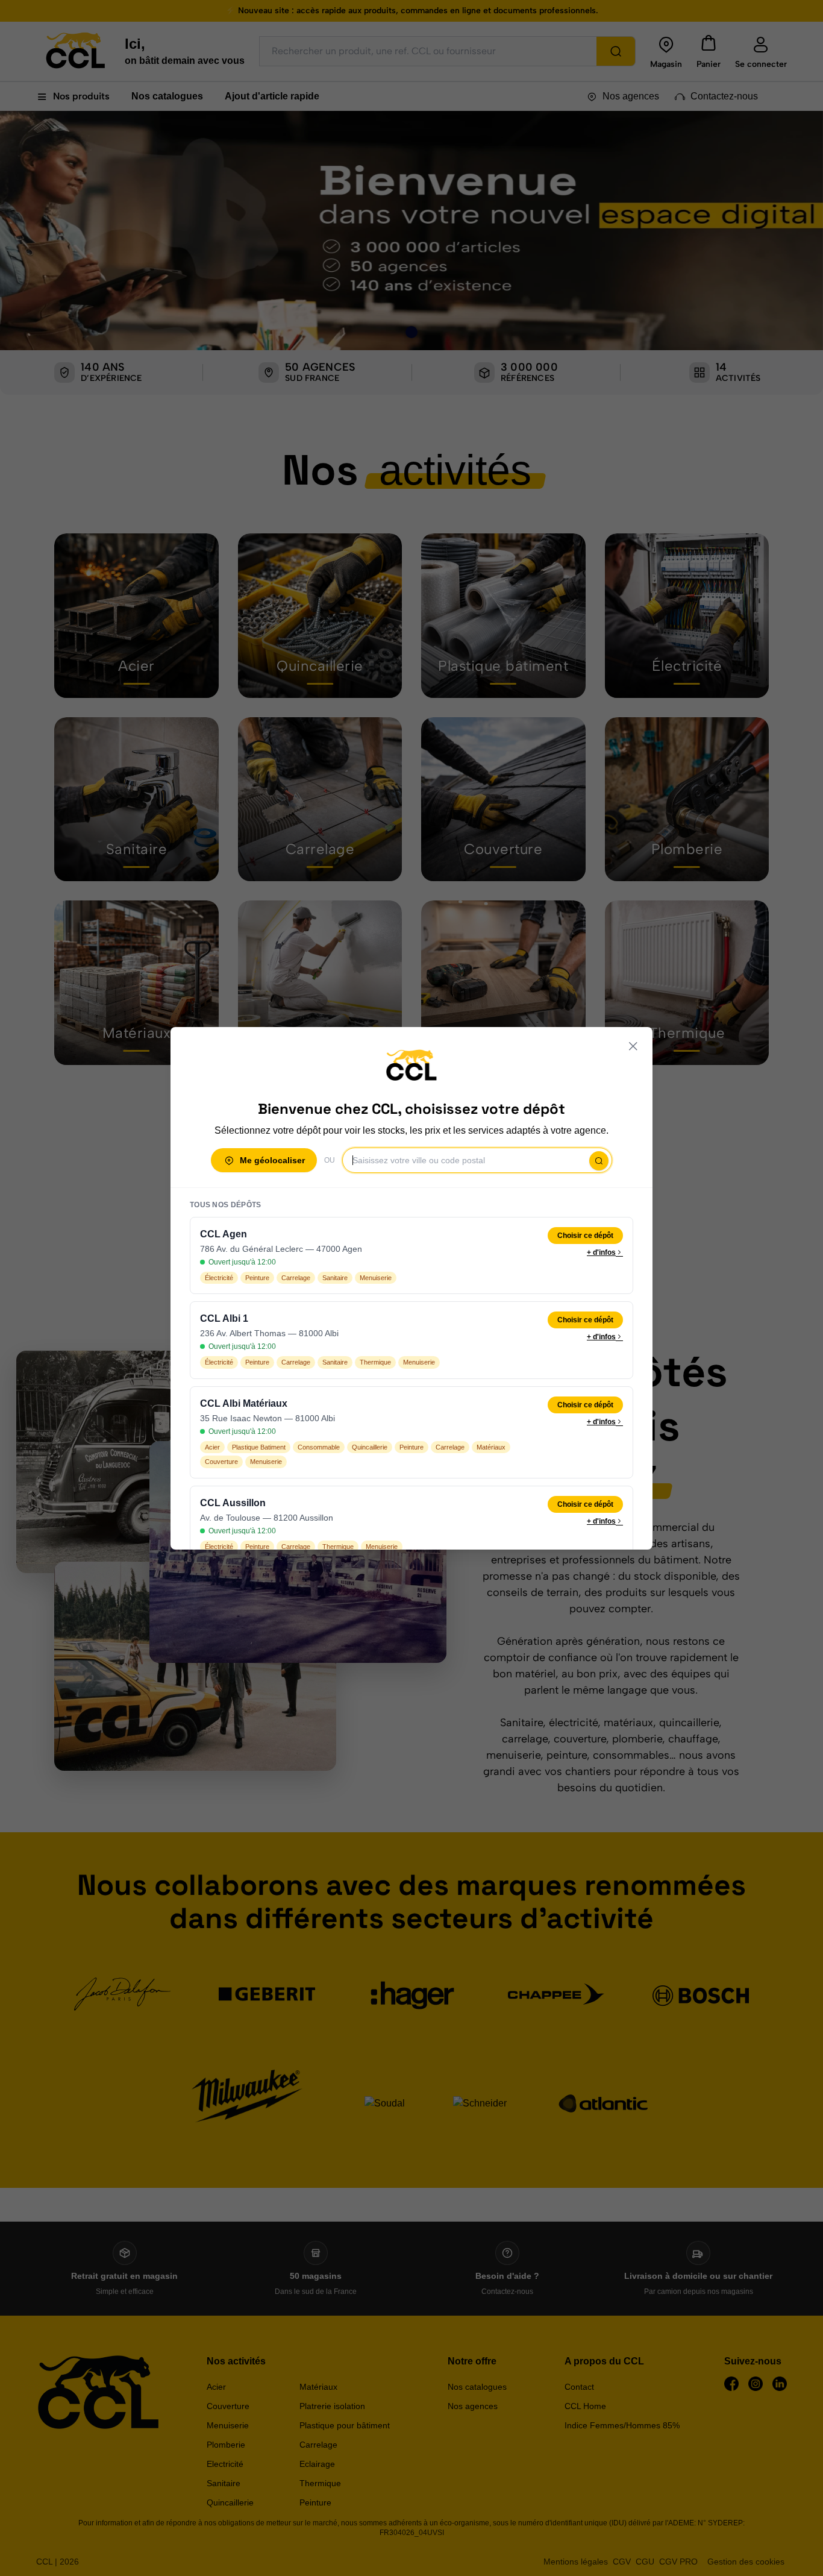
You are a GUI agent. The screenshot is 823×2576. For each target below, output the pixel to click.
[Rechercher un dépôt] (599, 1161)
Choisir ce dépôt (585, 1236)
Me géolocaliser (272, 1160)
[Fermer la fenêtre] (633, 1046)
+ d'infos (601, 1252)
